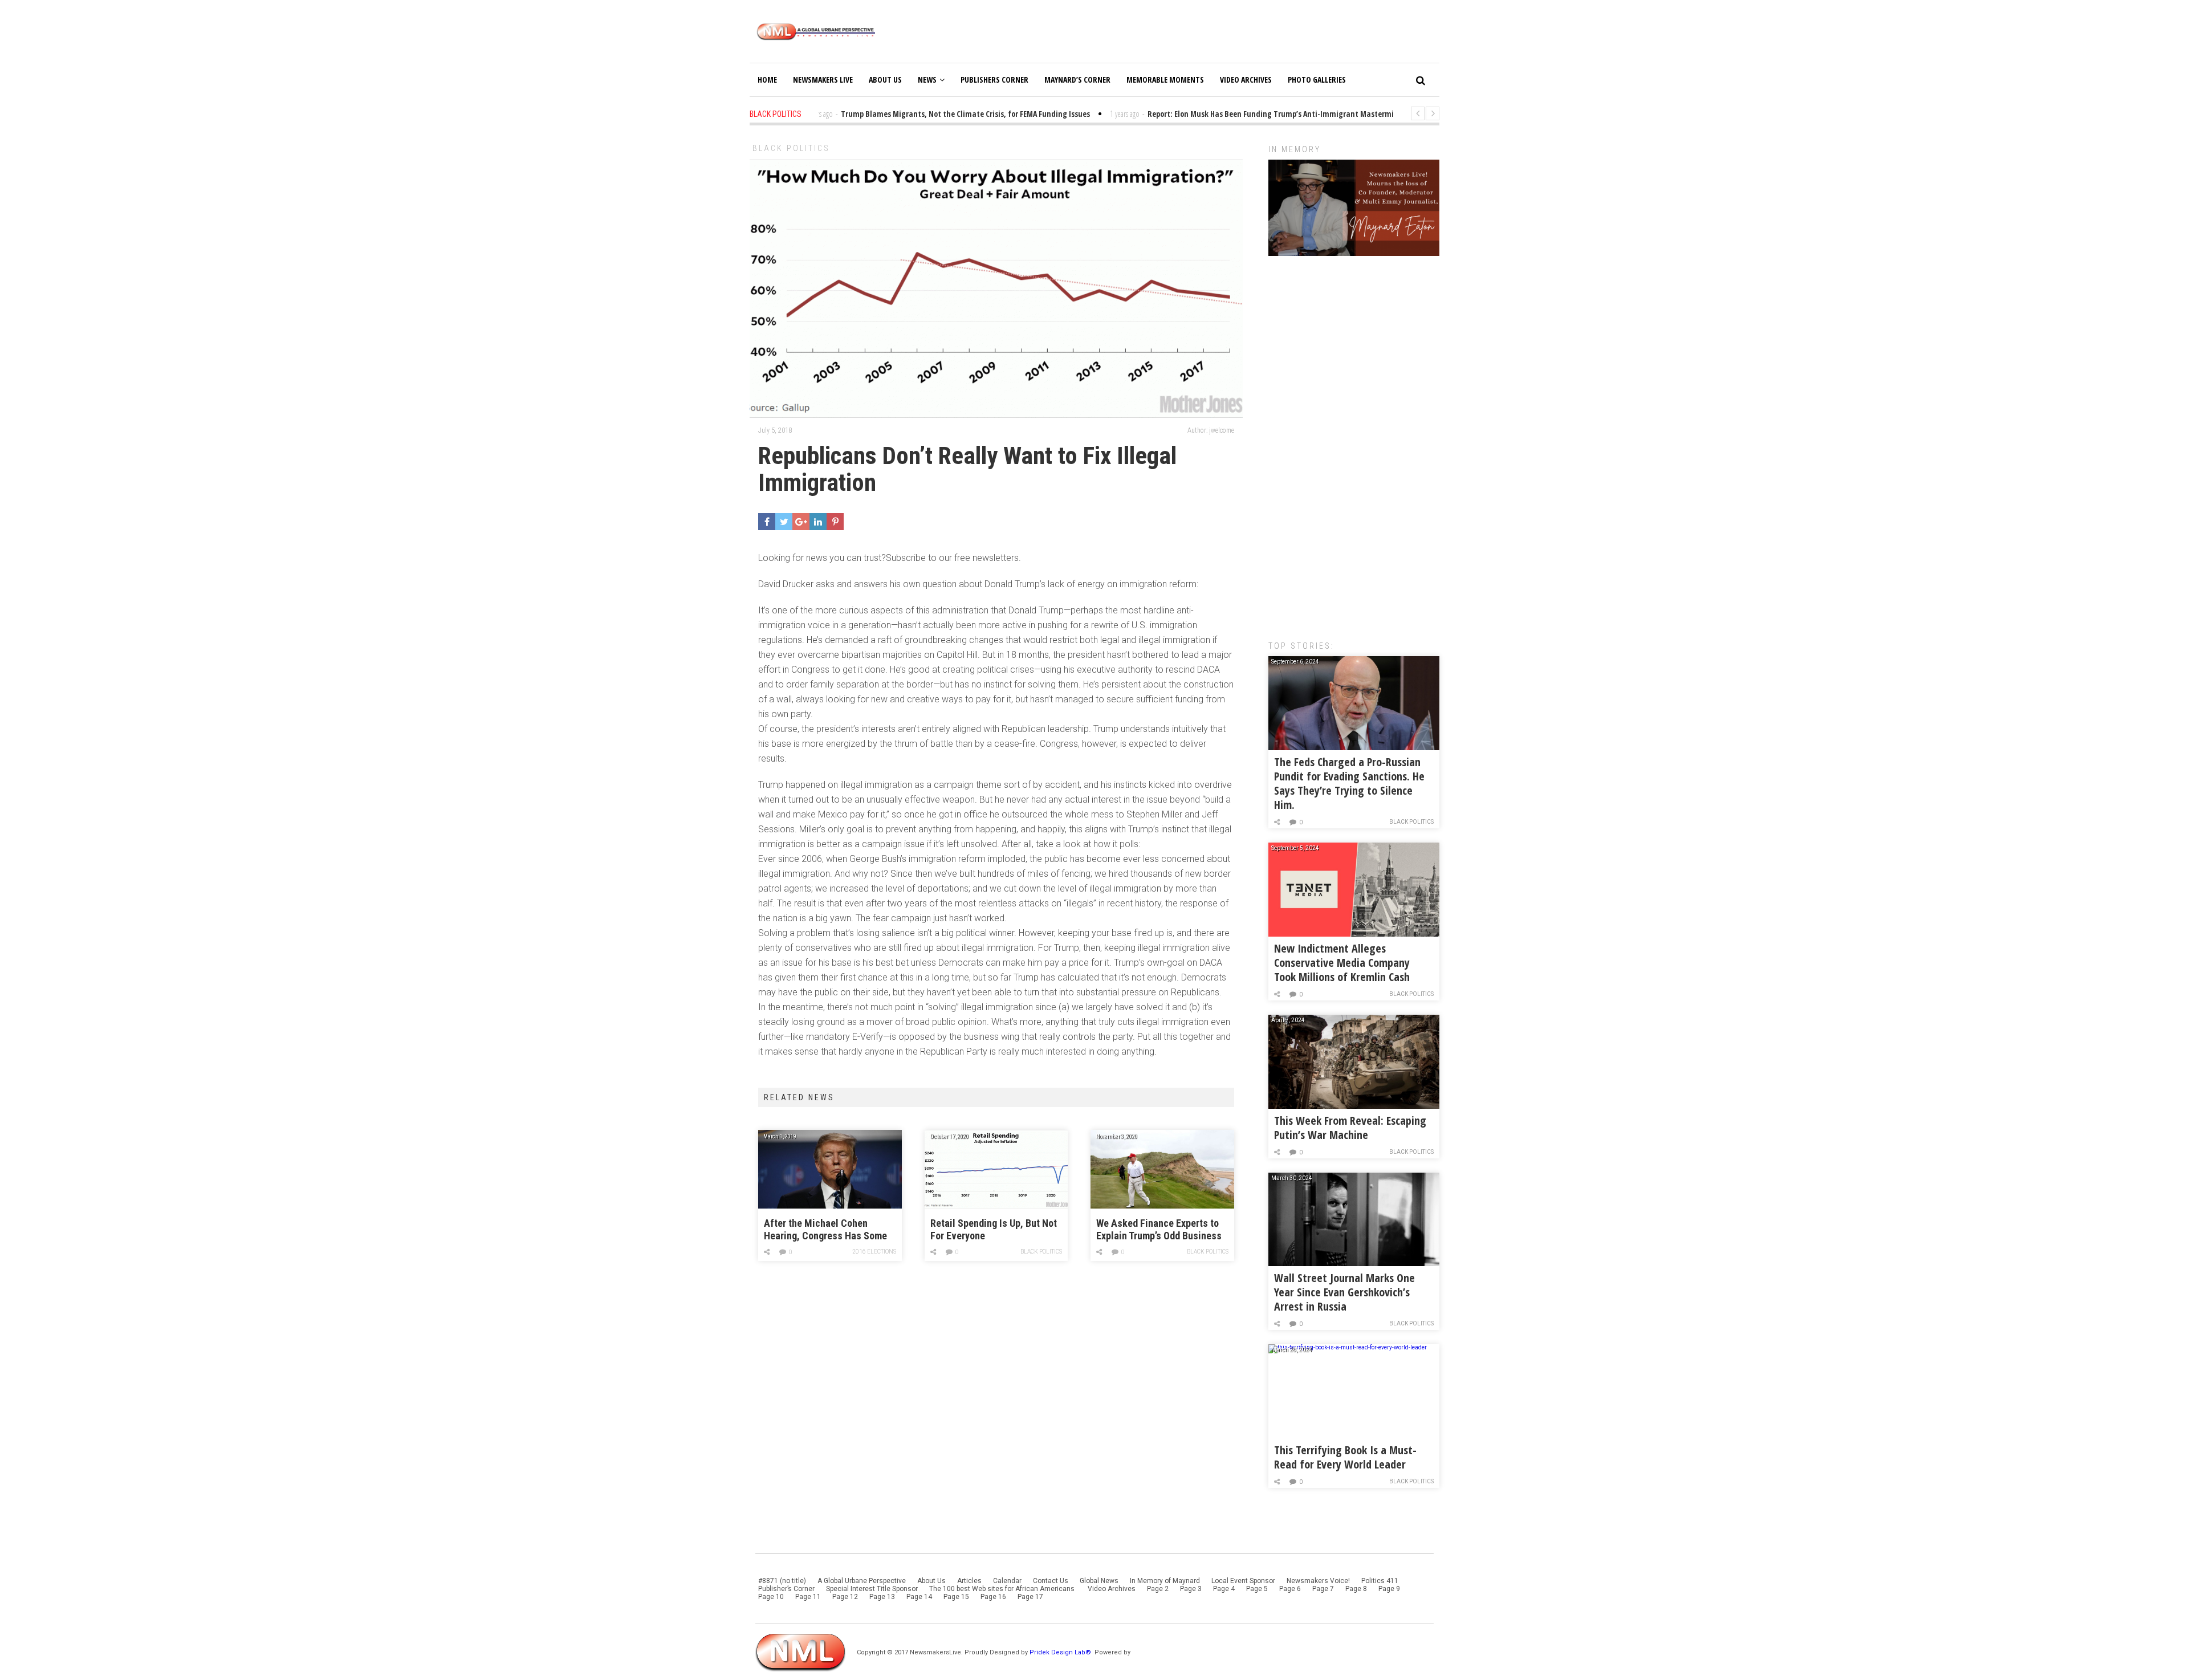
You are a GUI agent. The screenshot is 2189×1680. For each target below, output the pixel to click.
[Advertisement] (1354, 442)
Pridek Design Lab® (1061, 1652)
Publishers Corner (994, 80)
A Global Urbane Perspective (862, 1581)
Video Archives (1246, 80)
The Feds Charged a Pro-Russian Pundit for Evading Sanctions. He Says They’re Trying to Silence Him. (1349, 783)
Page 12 (845, 1597)
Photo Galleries (1317, 80)
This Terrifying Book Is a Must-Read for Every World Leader (1345, 1457)
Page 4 (1224, 1589)
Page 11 (808, 1597)
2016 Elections (874, 1252)
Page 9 (1389, 1589)
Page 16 (993, 1597)
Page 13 (882, 1597)
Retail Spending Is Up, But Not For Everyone (994, 1229)
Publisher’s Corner (786, 1589)
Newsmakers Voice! (1318, 1581)
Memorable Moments (1165, 80)
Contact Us (1051, 1581)
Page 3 (1191, 1589)
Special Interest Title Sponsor (872, 1589)
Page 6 (1290, 1589)
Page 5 (1257, 1589)
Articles (969, 1581)
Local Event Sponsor (1243, 1581)
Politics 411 (1380, 1581)
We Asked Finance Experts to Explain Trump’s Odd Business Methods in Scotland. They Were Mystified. (1159, 1230)
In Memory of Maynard (1165, 1581)
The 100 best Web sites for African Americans (1003, 1589)
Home (767, 80)
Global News (1099, 1581)
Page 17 (1030, 1597)
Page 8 (1356, 1589)
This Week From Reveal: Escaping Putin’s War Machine (1350, 1128)
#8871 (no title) (782, 1581)
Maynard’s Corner (1077, 80)
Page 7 (1323, 1589)
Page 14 (919, 1597)
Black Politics (791, 148)
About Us (885, 80)
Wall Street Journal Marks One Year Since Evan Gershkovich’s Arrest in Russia (1344, 1292)
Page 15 (956, 1597)
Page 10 (771, 1597)
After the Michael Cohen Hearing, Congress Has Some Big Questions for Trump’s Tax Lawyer (826, 1230)
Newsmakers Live (823, 80)
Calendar (1007, 1581)
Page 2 (1158, 1589)
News (927, 80)
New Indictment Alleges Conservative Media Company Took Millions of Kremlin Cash (1342, 963)
